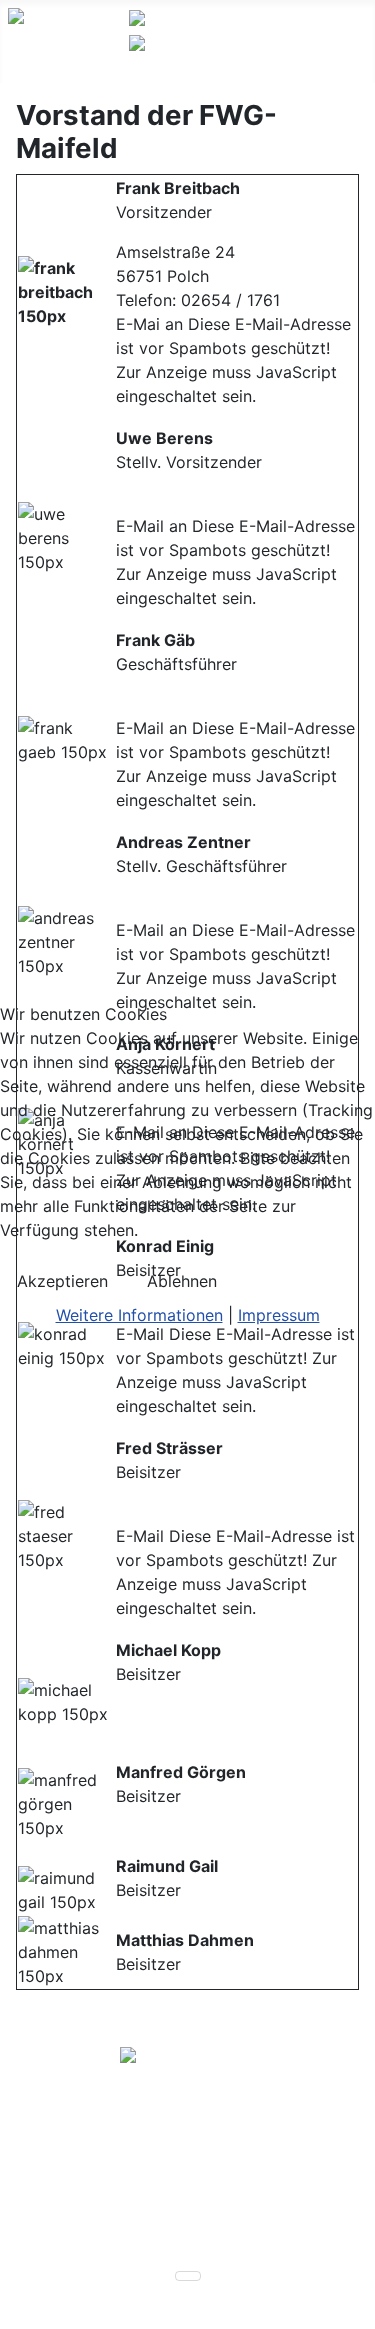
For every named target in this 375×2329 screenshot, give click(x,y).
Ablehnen (182, 1281)
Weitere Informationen (139, 1315)
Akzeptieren (62, 1281)
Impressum (279, 1315)
